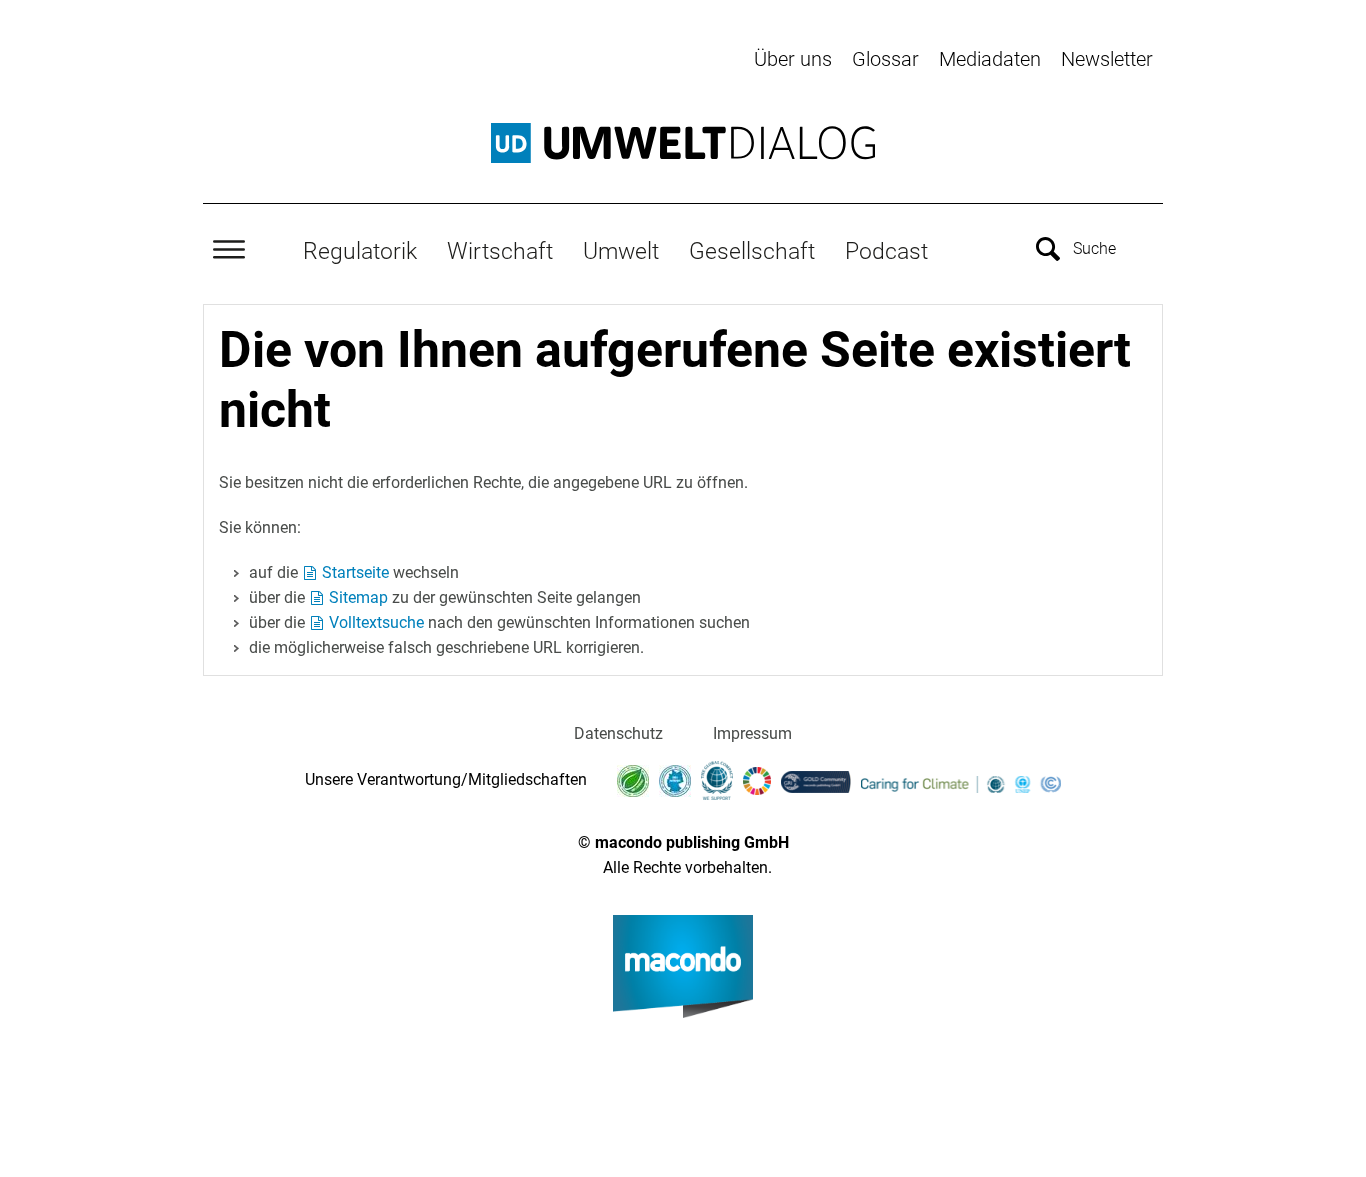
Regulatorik (360, 251)
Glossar (885, 59)
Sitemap (358, 597)
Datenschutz (618, 733)
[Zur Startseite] (683, 143)
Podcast (886, 251)
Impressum (752, 733)
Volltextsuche (376, 622)
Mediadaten (990, 59)
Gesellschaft (752, 251)
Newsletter (1107, 59)
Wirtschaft (500, 251)
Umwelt (621, 251)
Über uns (793, 59)
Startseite (355, 572)
